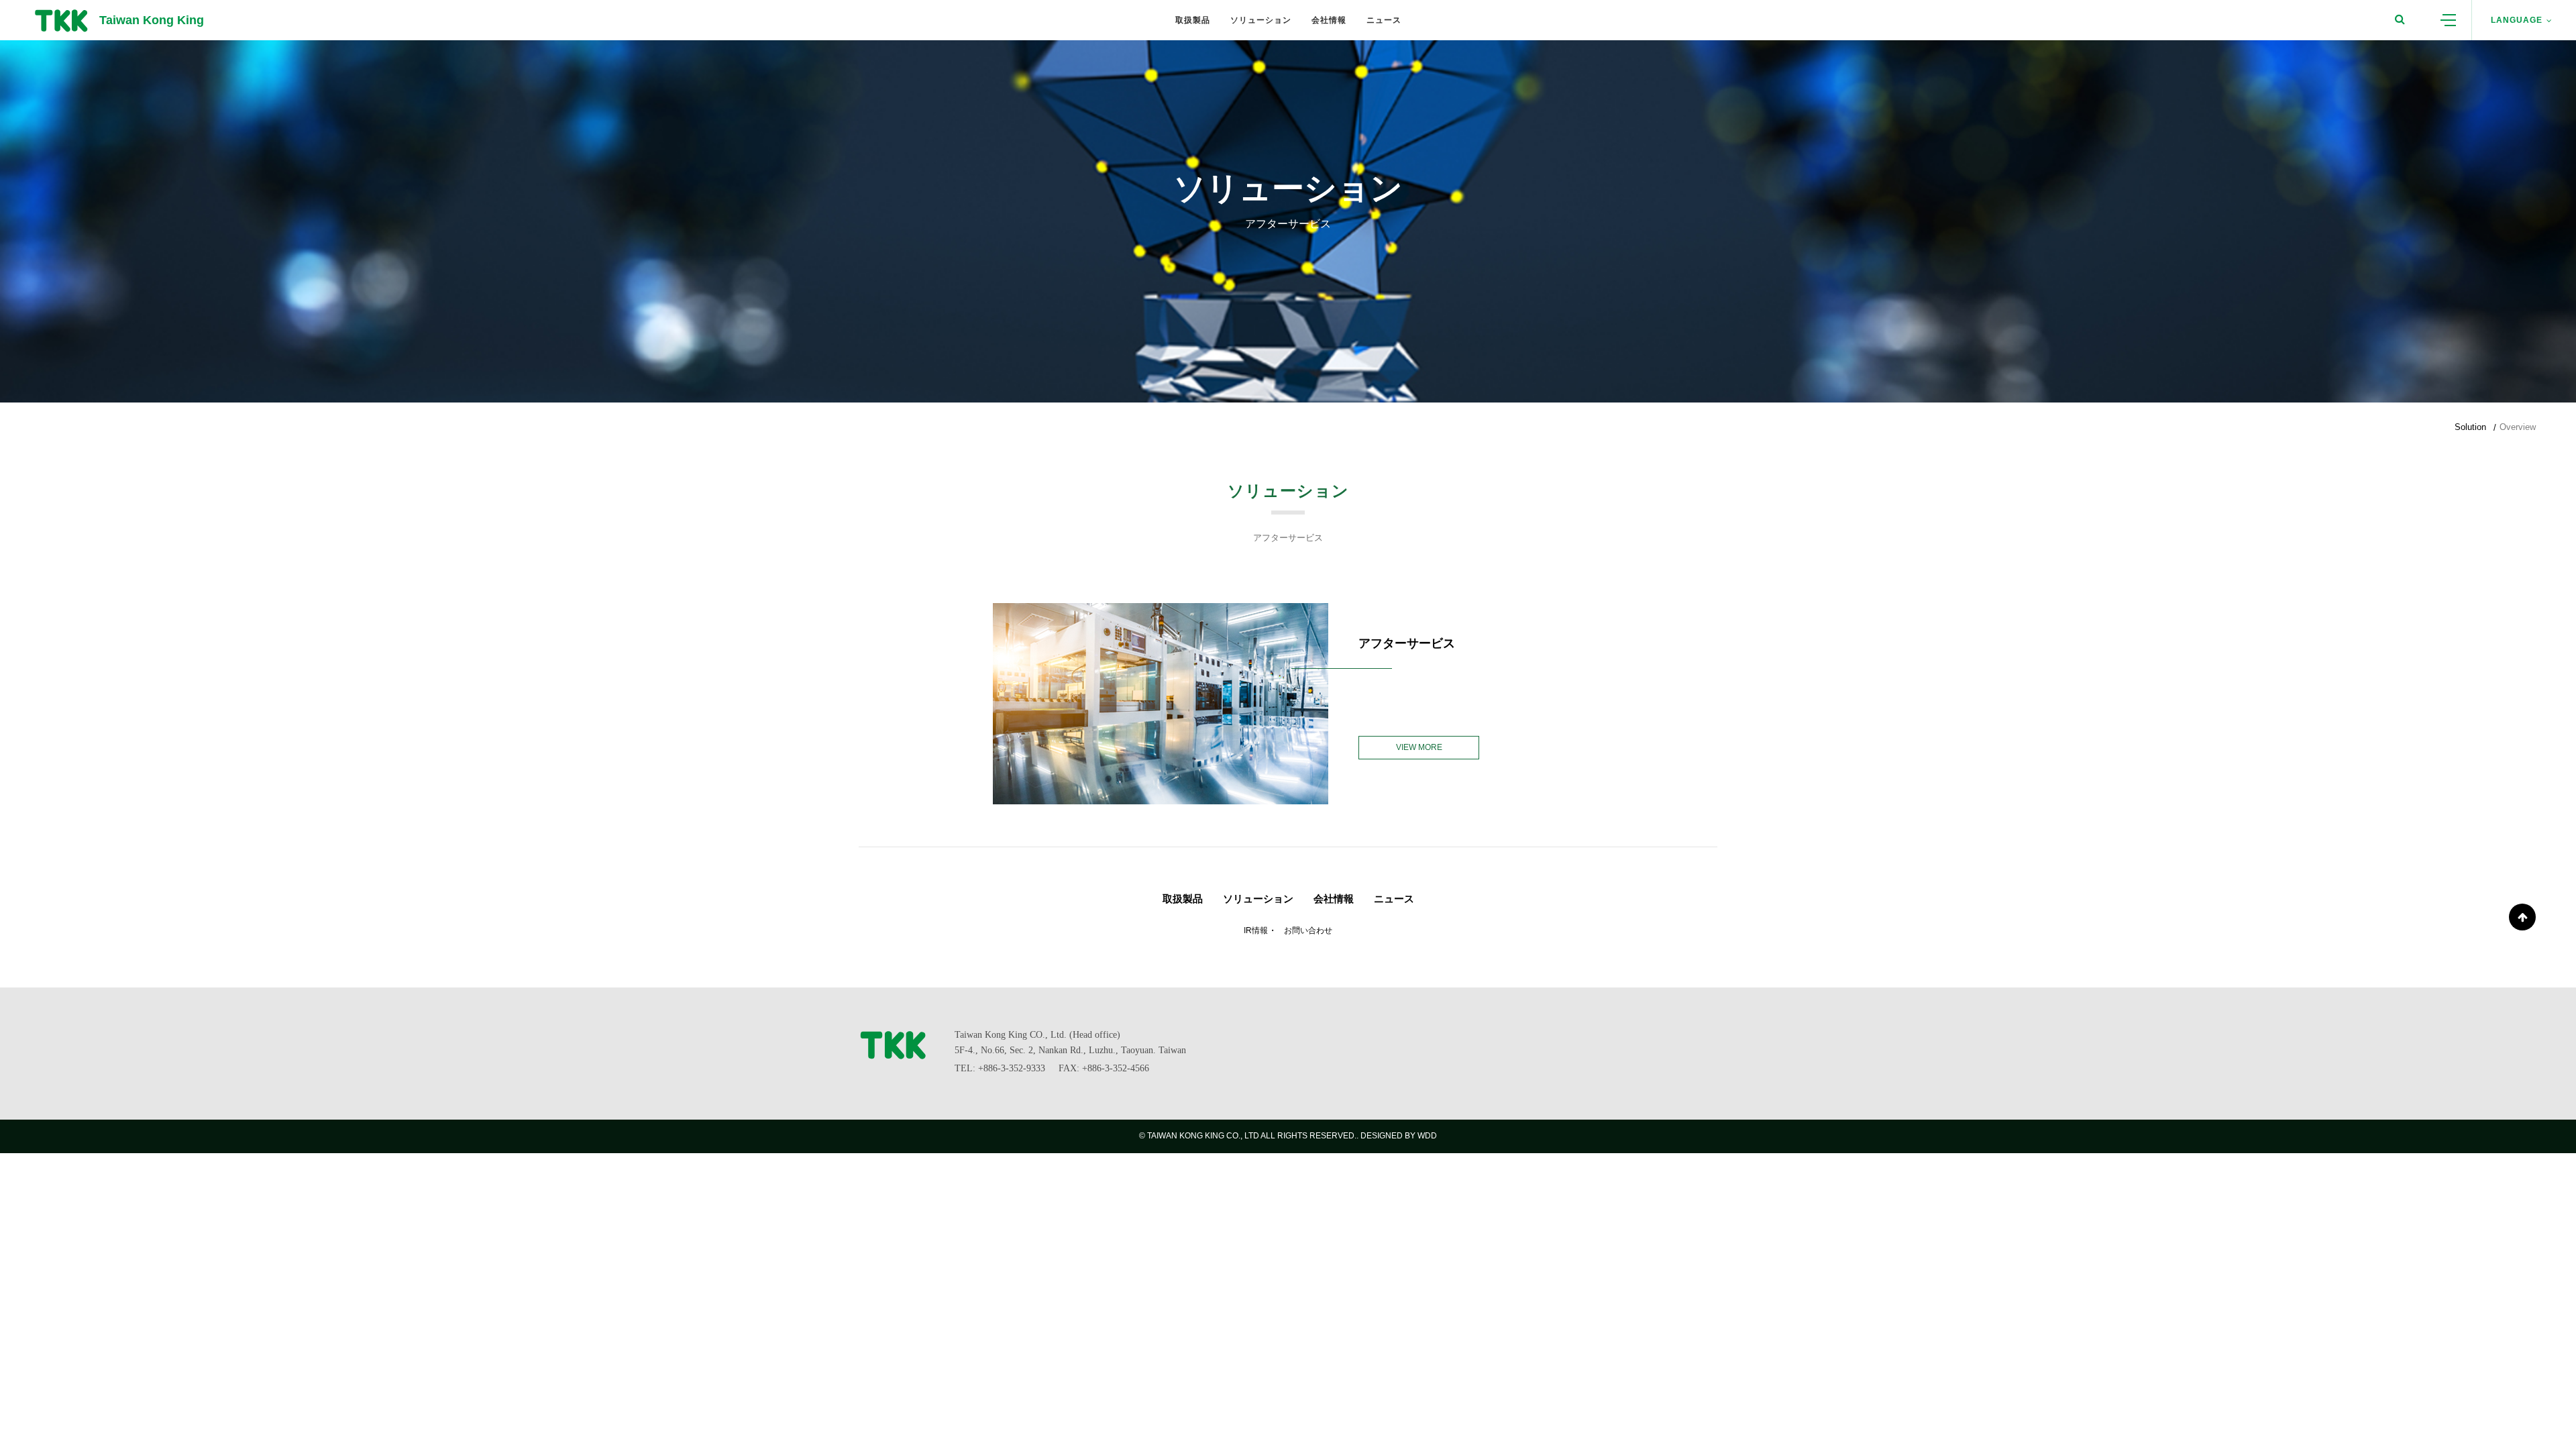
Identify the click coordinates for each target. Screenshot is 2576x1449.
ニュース (1394, 899)
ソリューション (1258, 899)
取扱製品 (1183, 899)
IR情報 (1256, 930)
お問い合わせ (1308, 930)
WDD (1427, 1136)
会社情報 (1334, 899)
